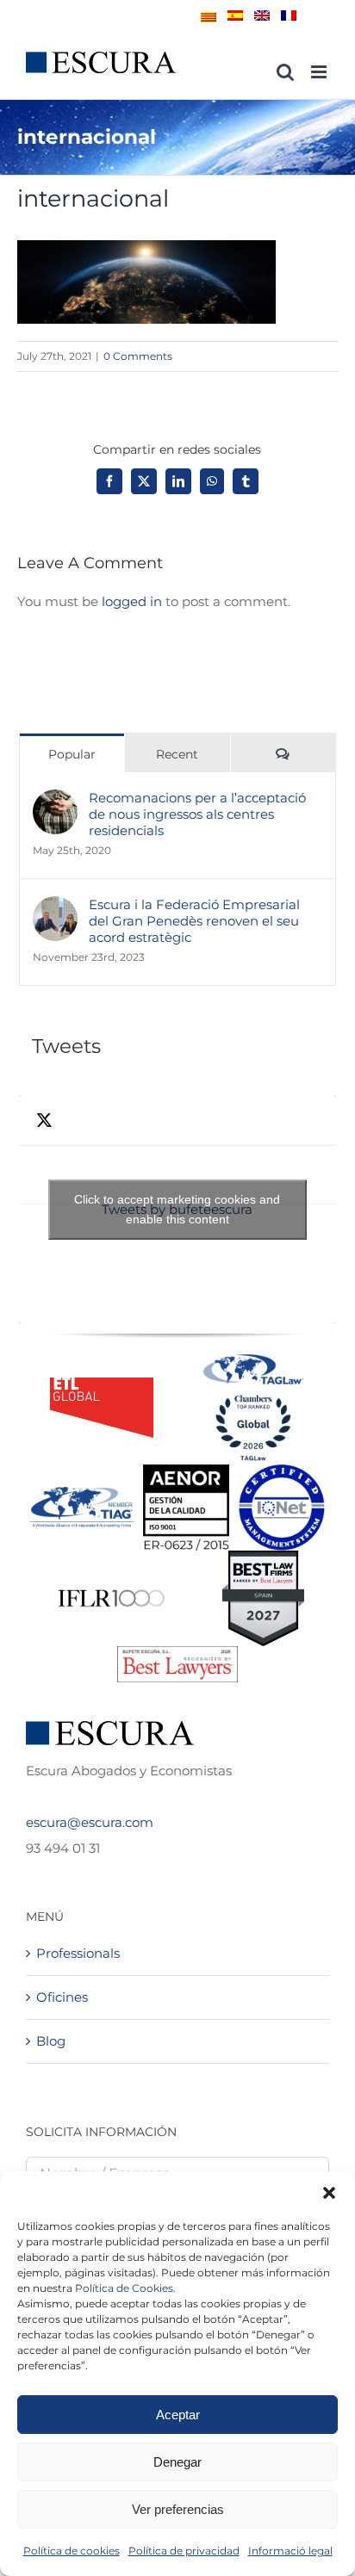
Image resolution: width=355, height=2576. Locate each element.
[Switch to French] (289, 15)
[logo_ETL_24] (102, 1384)
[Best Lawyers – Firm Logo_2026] (177, 1653)
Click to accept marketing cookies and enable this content (177, 1209)
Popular (72, 754)
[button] (329, 2193)
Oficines (62, 1997)
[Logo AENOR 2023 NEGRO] (186, 1471)
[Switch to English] (262, 15)
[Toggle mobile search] (285, 72)
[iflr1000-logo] (111, 1589)
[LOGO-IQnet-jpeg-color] (282, 1471)
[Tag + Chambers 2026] (253, 1358)
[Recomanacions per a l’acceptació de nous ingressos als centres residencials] (55, 802)
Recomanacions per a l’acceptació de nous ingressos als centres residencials (197, 814)
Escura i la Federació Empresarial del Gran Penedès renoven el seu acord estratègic (194, 921)
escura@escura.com (90, 1822)
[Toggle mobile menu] (320, 72)
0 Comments (138, 356)
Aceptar (178, 2415)
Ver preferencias (178, 2509)
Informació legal (290, 2551)
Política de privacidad (184, 2551)
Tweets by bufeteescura (177, 1209)
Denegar (177, 2462)
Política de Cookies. (125, 2288)
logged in (132, 601)
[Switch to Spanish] (235, 15)
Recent (177, 754)
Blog (51, 2041)
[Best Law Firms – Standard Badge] (263, 1557)
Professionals (78, 1953)
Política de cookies (72, 2551)
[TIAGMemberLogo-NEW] (82, 1493)
